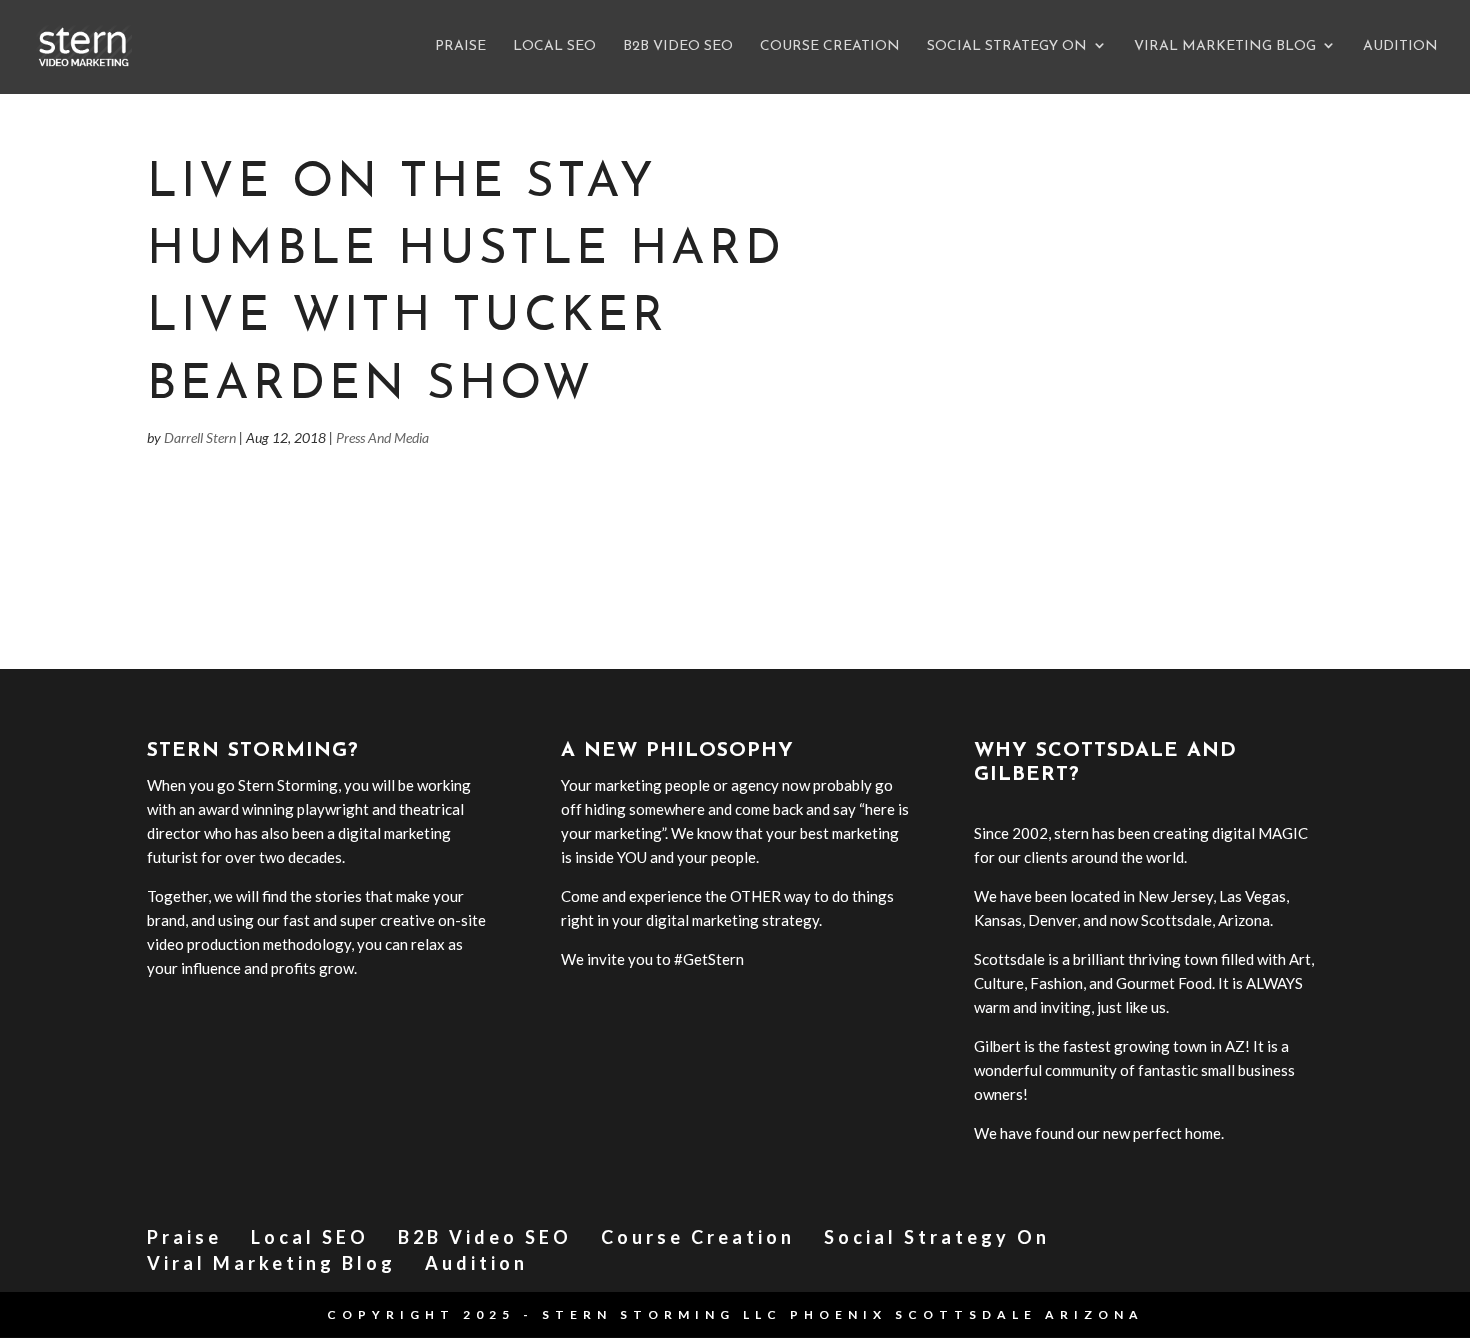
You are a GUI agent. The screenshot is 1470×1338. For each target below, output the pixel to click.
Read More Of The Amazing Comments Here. (295, 549)
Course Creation (830, 47)
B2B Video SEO (678, 47)
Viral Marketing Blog (1225, 47)
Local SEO (554, 47)
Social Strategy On (1007, 47)
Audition (1400, 47)
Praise (460, 47)
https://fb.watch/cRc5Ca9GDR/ (252, 510)
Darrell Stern (200, 437)
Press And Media (382, 437)
